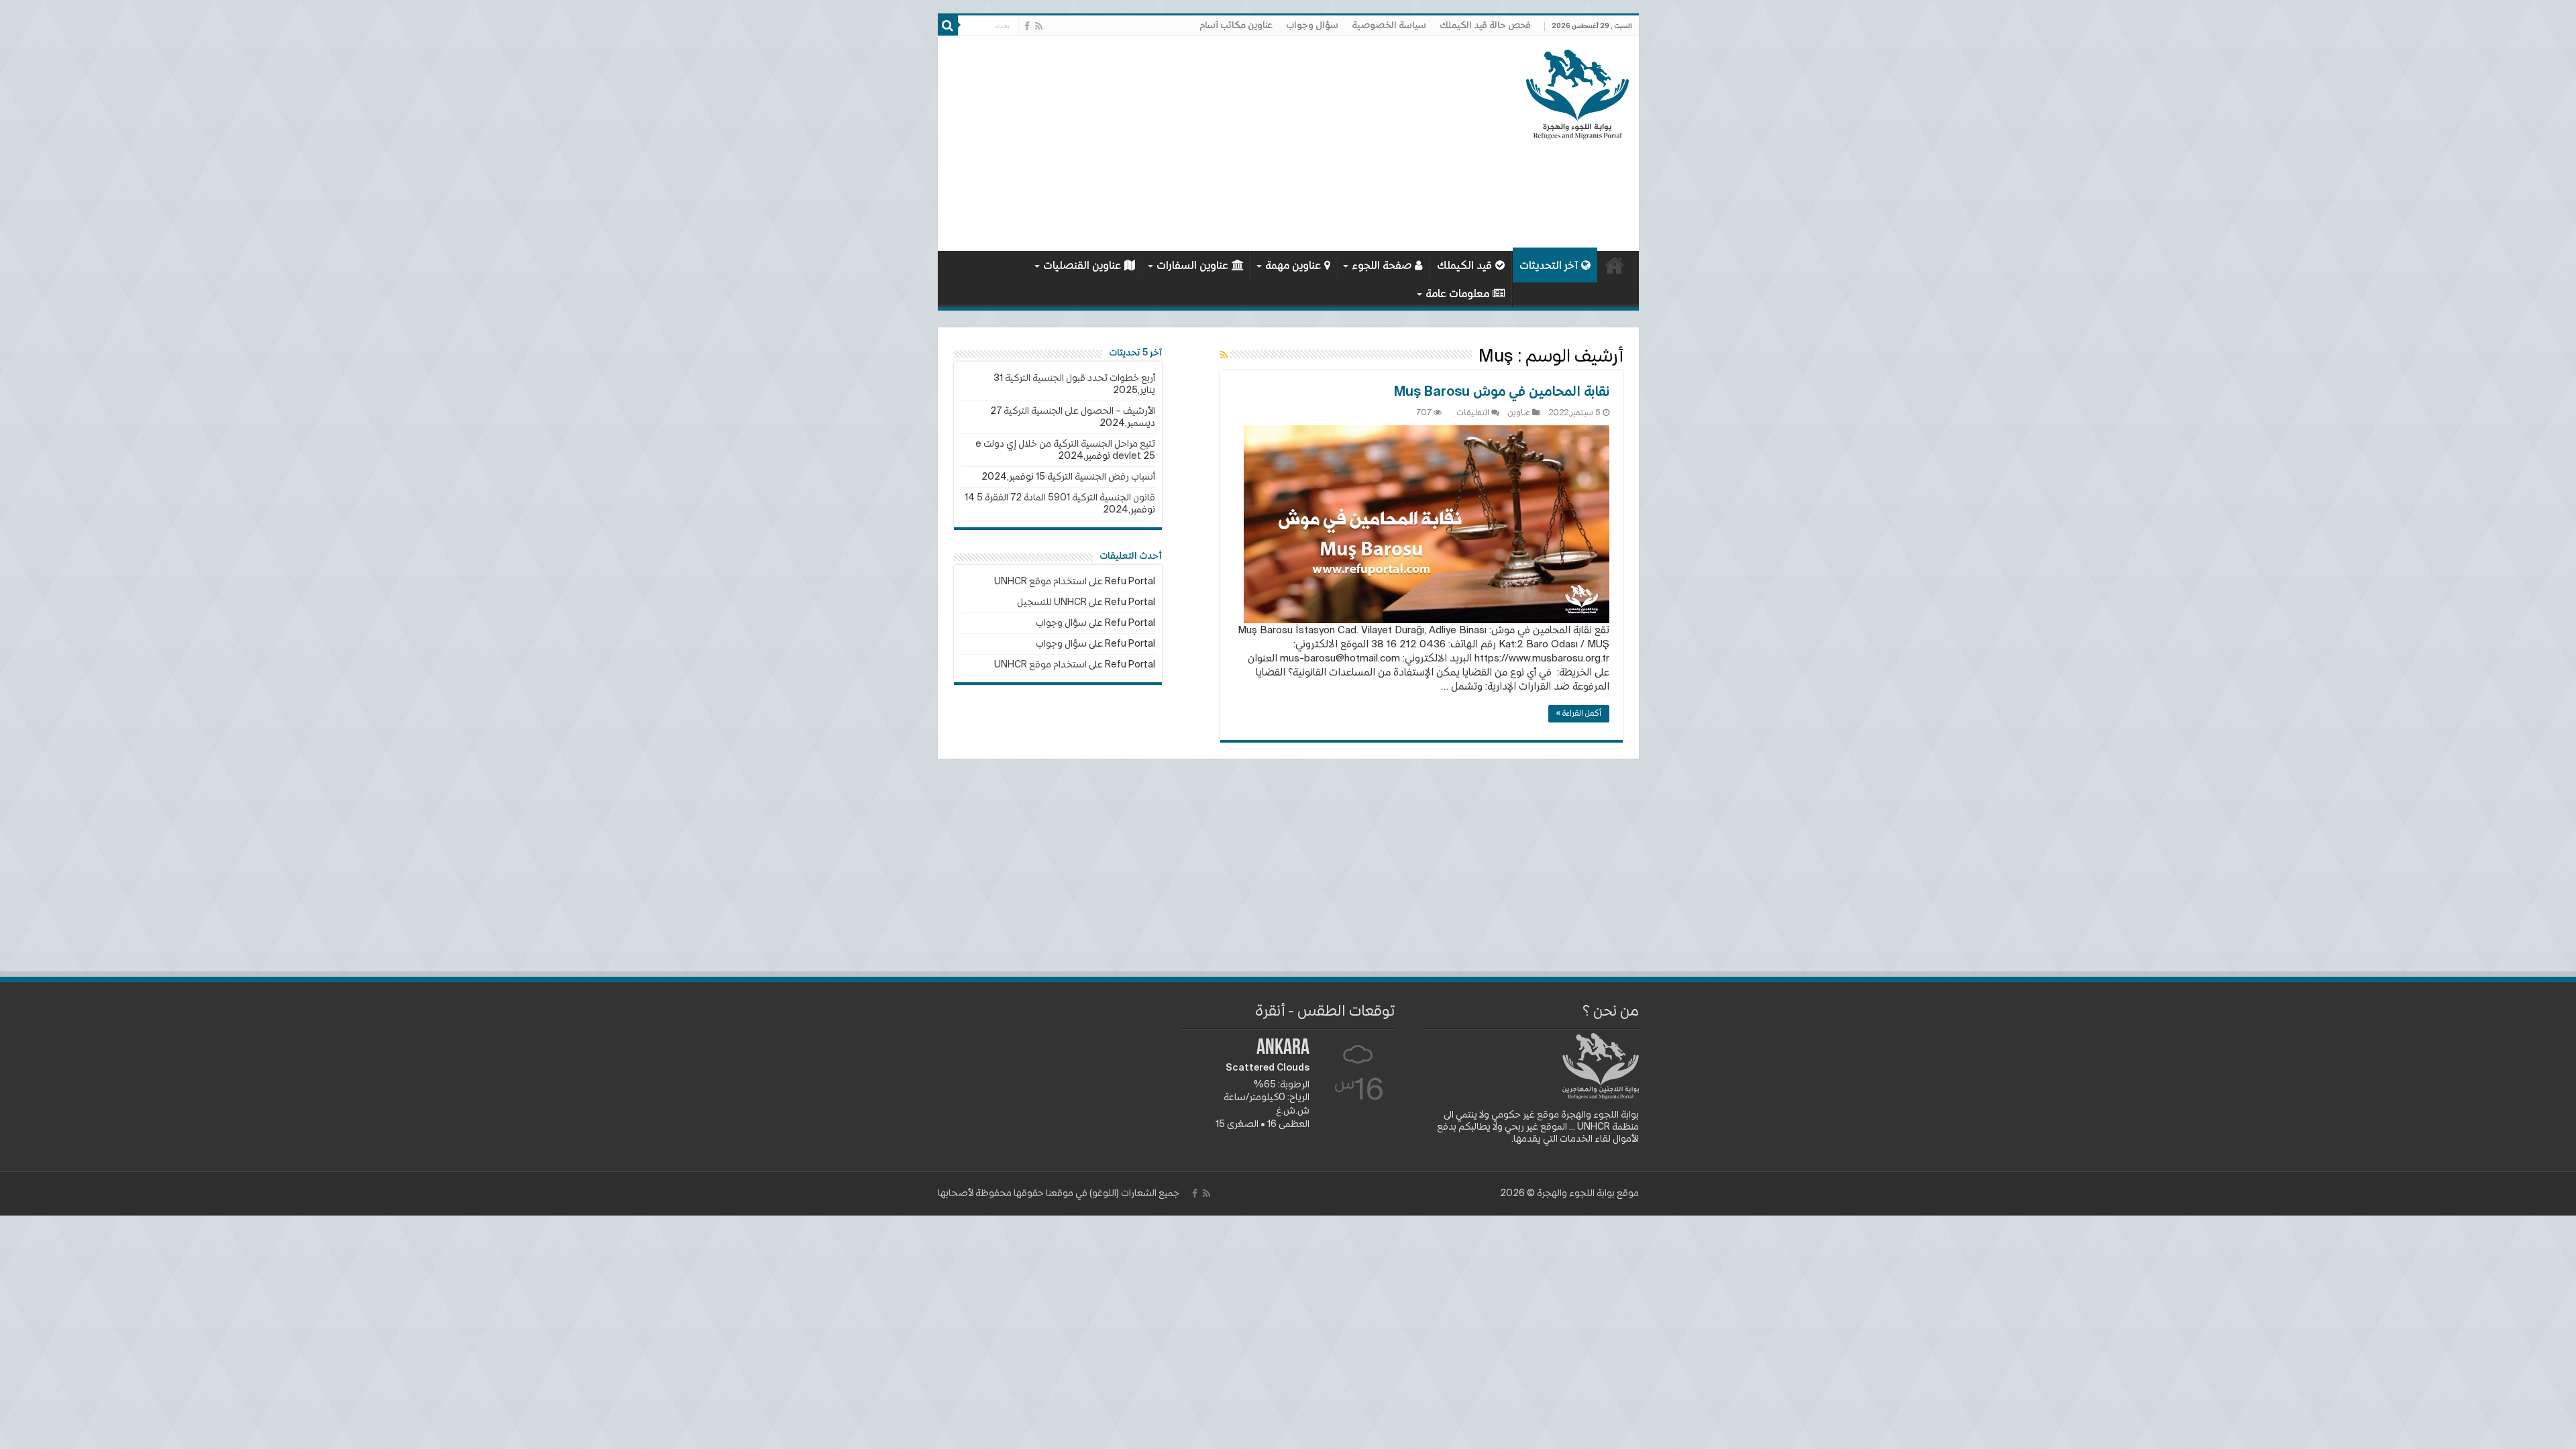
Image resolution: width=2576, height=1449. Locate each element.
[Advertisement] (1192, 144)
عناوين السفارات (1192, 266)
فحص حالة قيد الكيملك (1485, 25)
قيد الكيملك (1464, 266)
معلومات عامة (1457, 294)
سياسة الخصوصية (1389, 25)
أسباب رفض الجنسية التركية (1101, 477)
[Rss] (1039, 26)
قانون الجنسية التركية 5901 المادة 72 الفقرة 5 (1066, 498)
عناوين (1519, 413)
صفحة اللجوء (1382, 266)
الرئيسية (1615, 265)
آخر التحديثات (1549, 266)
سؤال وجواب (1312, 25)
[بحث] (948, 25)
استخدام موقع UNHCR (1040, 582)
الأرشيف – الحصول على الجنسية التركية (1079, 411)
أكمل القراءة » (1579, 714)
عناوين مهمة (1293, 266)
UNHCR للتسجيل (1052, 602)
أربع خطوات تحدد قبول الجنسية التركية (1080, 378)
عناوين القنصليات (1082, 266)
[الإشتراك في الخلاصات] (1224, 356)
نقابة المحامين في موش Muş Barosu (1502, 392)
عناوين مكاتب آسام (1236, 25)
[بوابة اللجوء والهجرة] (1577, 92)
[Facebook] (1027, 26)
